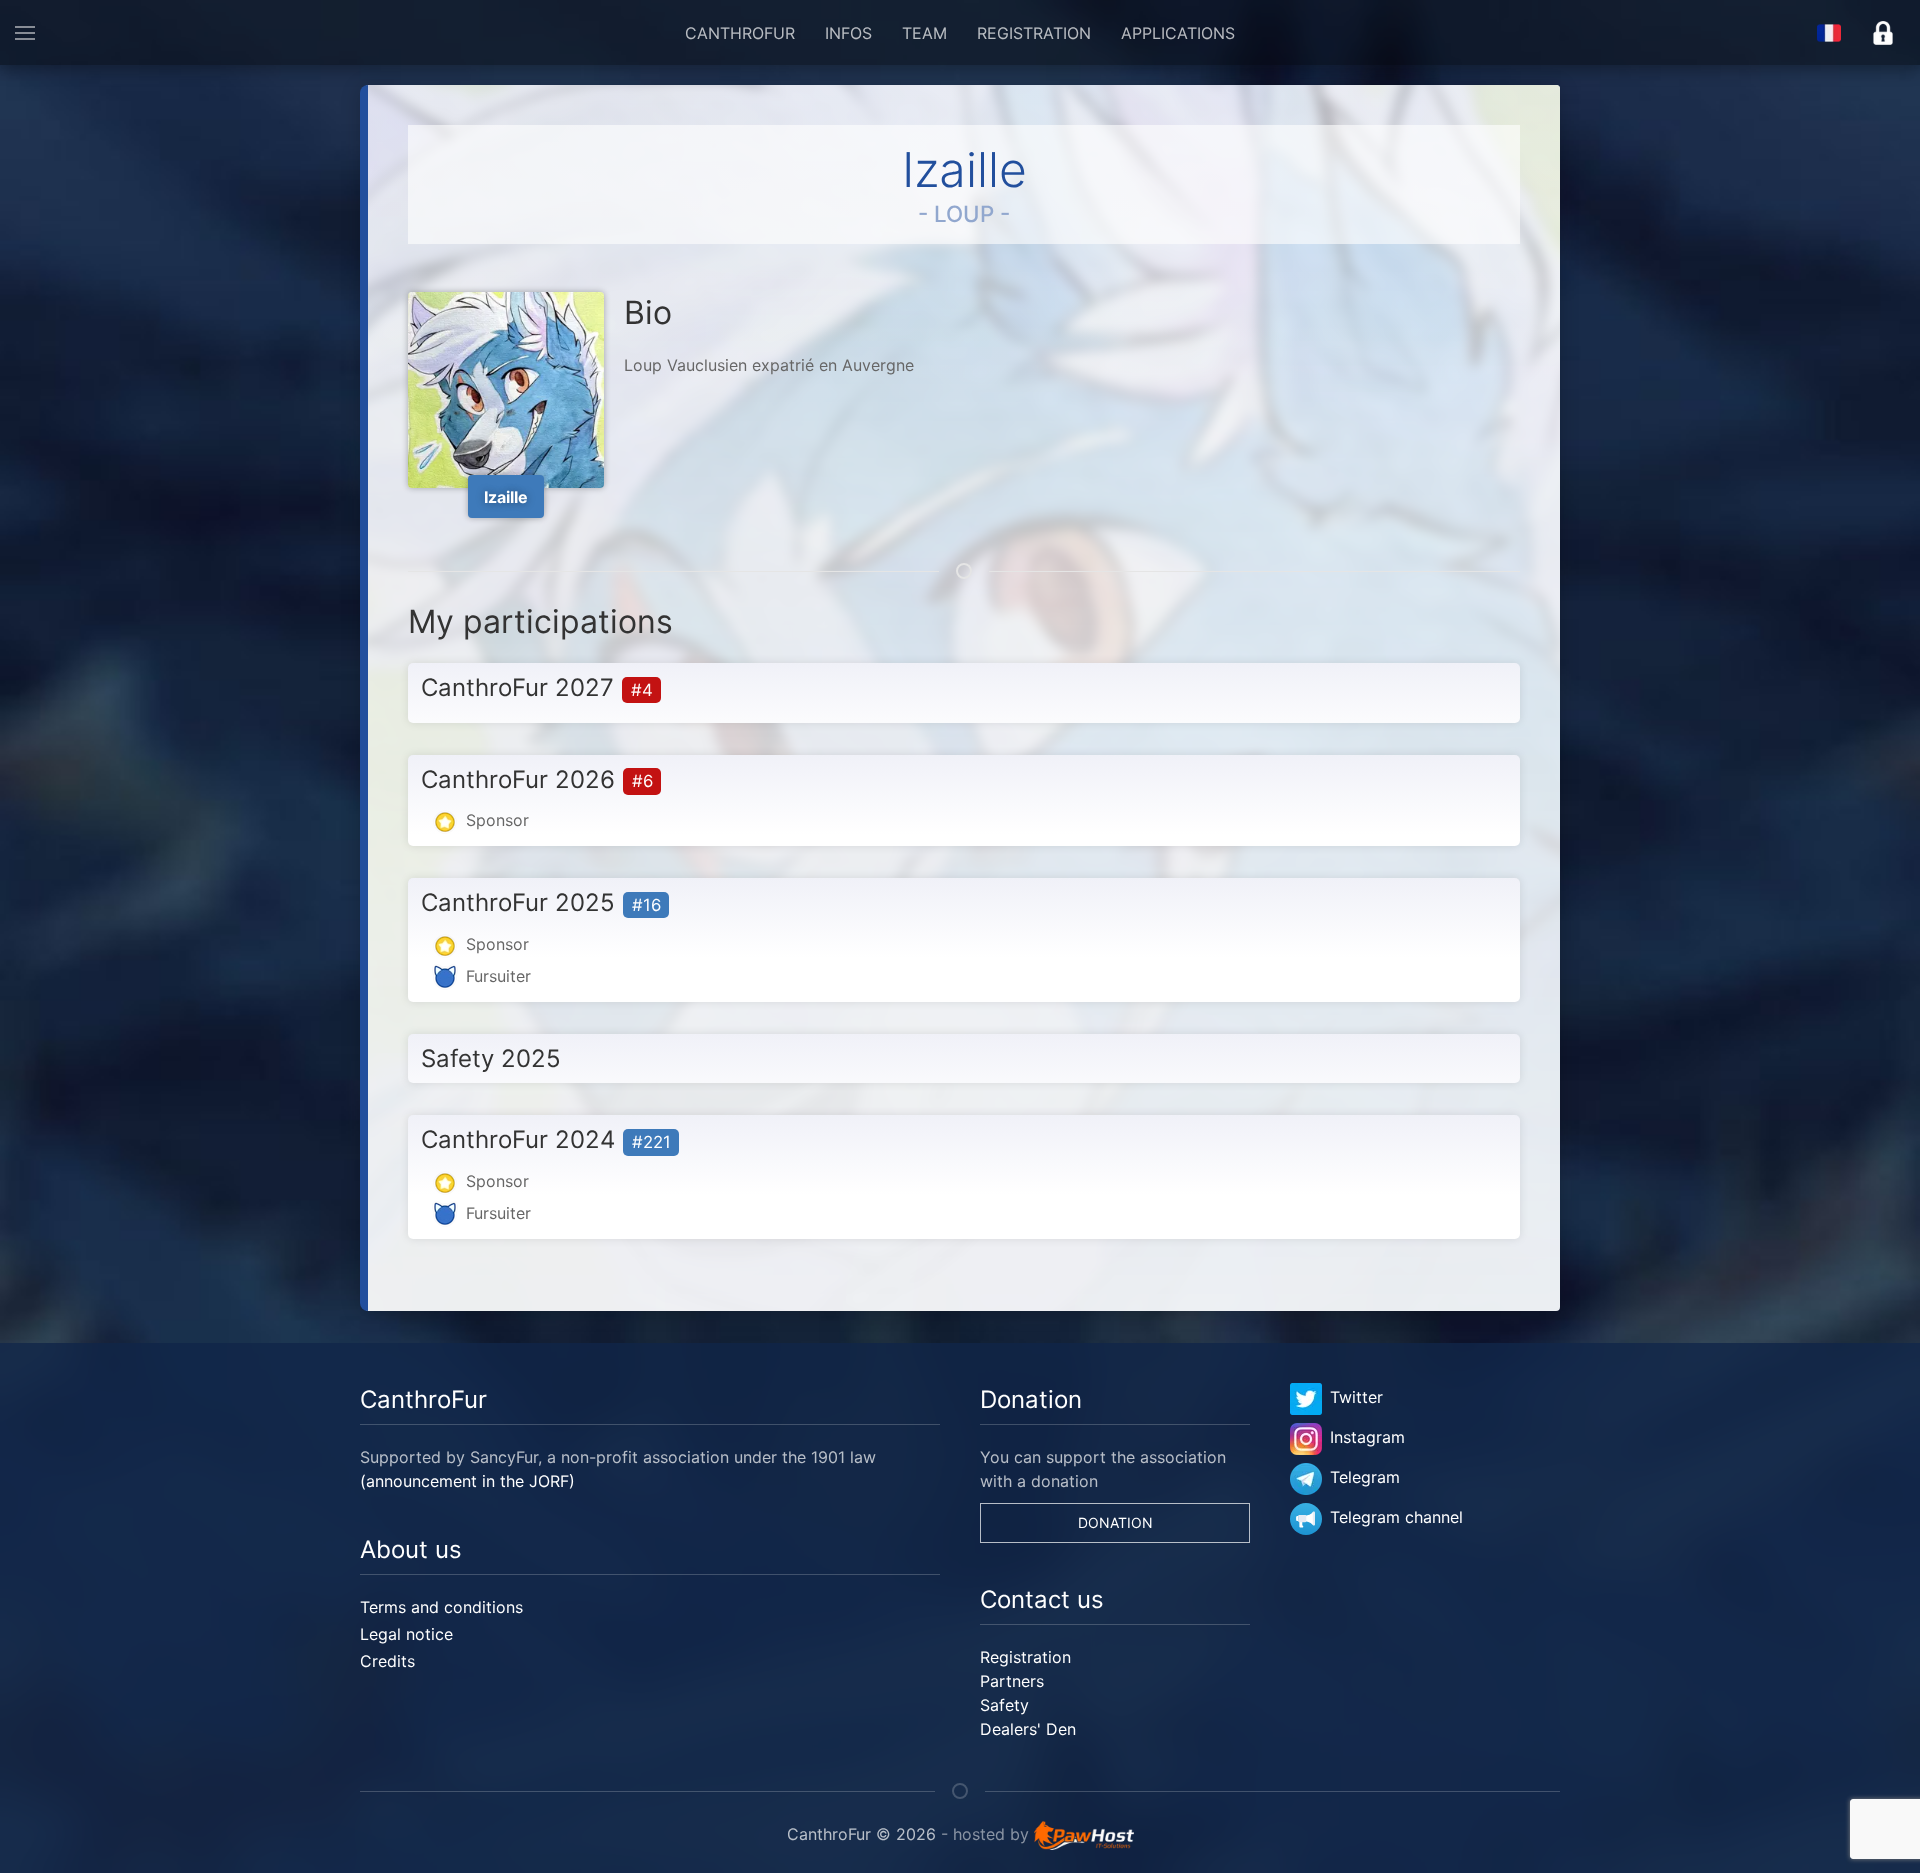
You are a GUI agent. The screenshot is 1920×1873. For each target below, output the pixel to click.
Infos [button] (848, 33)
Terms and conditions (441, 1607)
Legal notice (406, 1634)
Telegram (1365, 1477)
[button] (25, 32)
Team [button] (924, 33)
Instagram (1367, 1437)
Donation (1115, 1522)
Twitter (1356, 1397)
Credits (387, 1661)
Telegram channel (1396, 1517)
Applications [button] (1178, 33)
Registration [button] (1034, 33)
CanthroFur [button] (740, 33)
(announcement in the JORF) (467, 1481)
